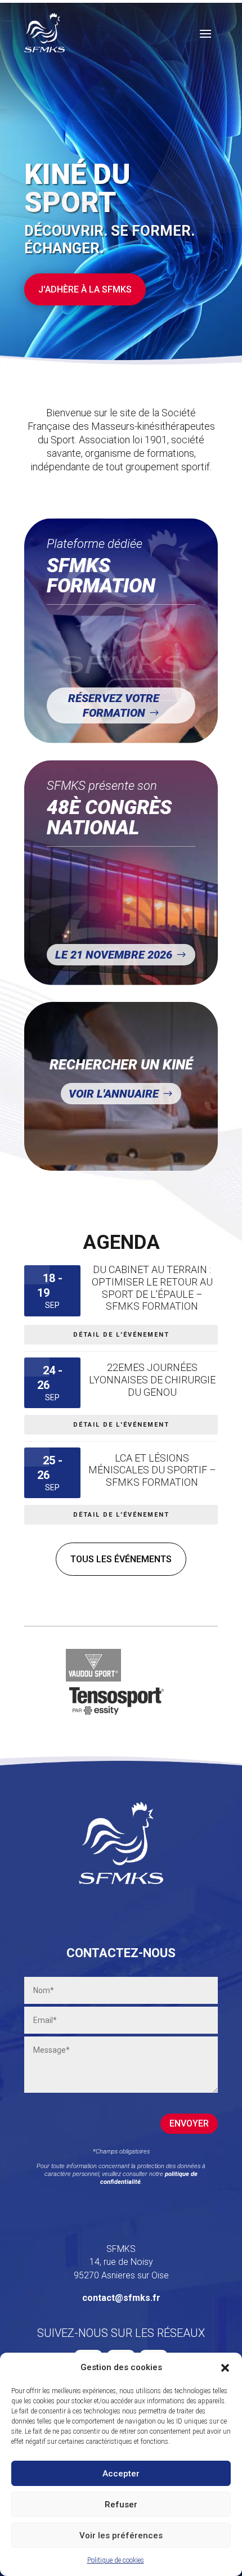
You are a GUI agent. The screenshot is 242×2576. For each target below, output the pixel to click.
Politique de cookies (116, 2560)
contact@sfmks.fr (121, 2298)
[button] (225, 2368)
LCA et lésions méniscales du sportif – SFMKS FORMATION (152, 1470)
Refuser (121, 2505)
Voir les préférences (121, 2535)
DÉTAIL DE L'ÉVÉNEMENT (121, 1335)
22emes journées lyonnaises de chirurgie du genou (152, 1379)
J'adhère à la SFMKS (85, 289)
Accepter (121, 2474)
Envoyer (189, 2123)
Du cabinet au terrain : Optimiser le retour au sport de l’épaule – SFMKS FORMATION (152, 1288)
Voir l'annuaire (114, 1094)
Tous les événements (121, 1559)
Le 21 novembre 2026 (114, 955)
